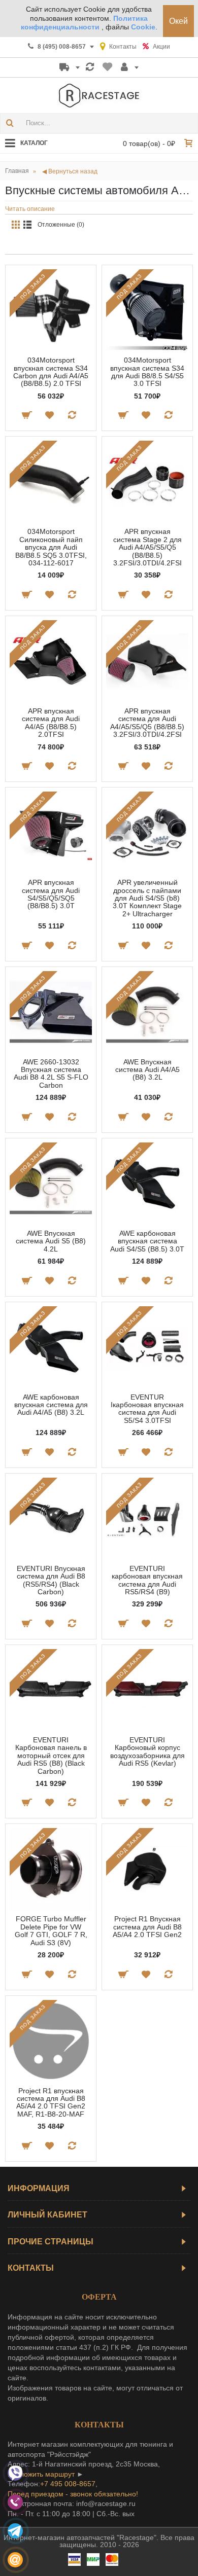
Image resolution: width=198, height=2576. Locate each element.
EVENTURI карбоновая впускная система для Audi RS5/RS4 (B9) (147, 1580)
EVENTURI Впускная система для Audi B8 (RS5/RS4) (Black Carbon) (51, 1580)
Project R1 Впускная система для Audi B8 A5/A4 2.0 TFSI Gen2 (147, 1927)
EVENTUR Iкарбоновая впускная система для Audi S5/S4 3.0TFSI (147, 1409)
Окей (178, 21)
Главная (17, 171)
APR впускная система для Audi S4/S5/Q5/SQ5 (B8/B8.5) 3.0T (51, 894)
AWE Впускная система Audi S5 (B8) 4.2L (51, 1241)
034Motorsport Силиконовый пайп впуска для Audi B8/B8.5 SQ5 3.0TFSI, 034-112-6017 (51, 547)
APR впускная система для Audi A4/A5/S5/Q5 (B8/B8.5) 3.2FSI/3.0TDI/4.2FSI (147, 723)
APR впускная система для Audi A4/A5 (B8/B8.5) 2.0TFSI (51, 723)
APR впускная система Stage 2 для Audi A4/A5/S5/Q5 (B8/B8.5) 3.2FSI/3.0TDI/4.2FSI (147, 547)
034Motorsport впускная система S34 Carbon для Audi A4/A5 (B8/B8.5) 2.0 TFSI (51, 372)
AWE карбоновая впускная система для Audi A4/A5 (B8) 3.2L (51, 1405)
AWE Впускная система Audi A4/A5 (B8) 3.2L (147, 1070)
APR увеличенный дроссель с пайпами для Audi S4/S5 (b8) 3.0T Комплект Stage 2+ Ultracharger (147, 898)
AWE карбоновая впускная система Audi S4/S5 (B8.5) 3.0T (147, 1241)
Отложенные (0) (61, 225)
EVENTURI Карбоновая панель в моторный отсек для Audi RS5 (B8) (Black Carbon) (51, 1756)
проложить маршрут (41, 2474)
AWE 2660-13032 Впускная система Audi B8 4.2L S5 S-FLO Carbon (51, 1074)
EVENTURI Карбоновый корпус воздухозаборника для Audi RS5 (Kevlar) (147, 1751)
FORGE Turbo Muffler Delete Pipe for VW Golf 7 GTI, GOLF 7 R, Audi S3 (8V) (51, 1930)
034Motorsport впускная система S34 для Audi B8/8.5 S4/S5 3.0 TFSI (147, 372)
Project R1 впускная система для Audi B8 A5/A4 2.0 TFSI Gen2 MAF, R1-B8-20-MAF (51, 2102)
